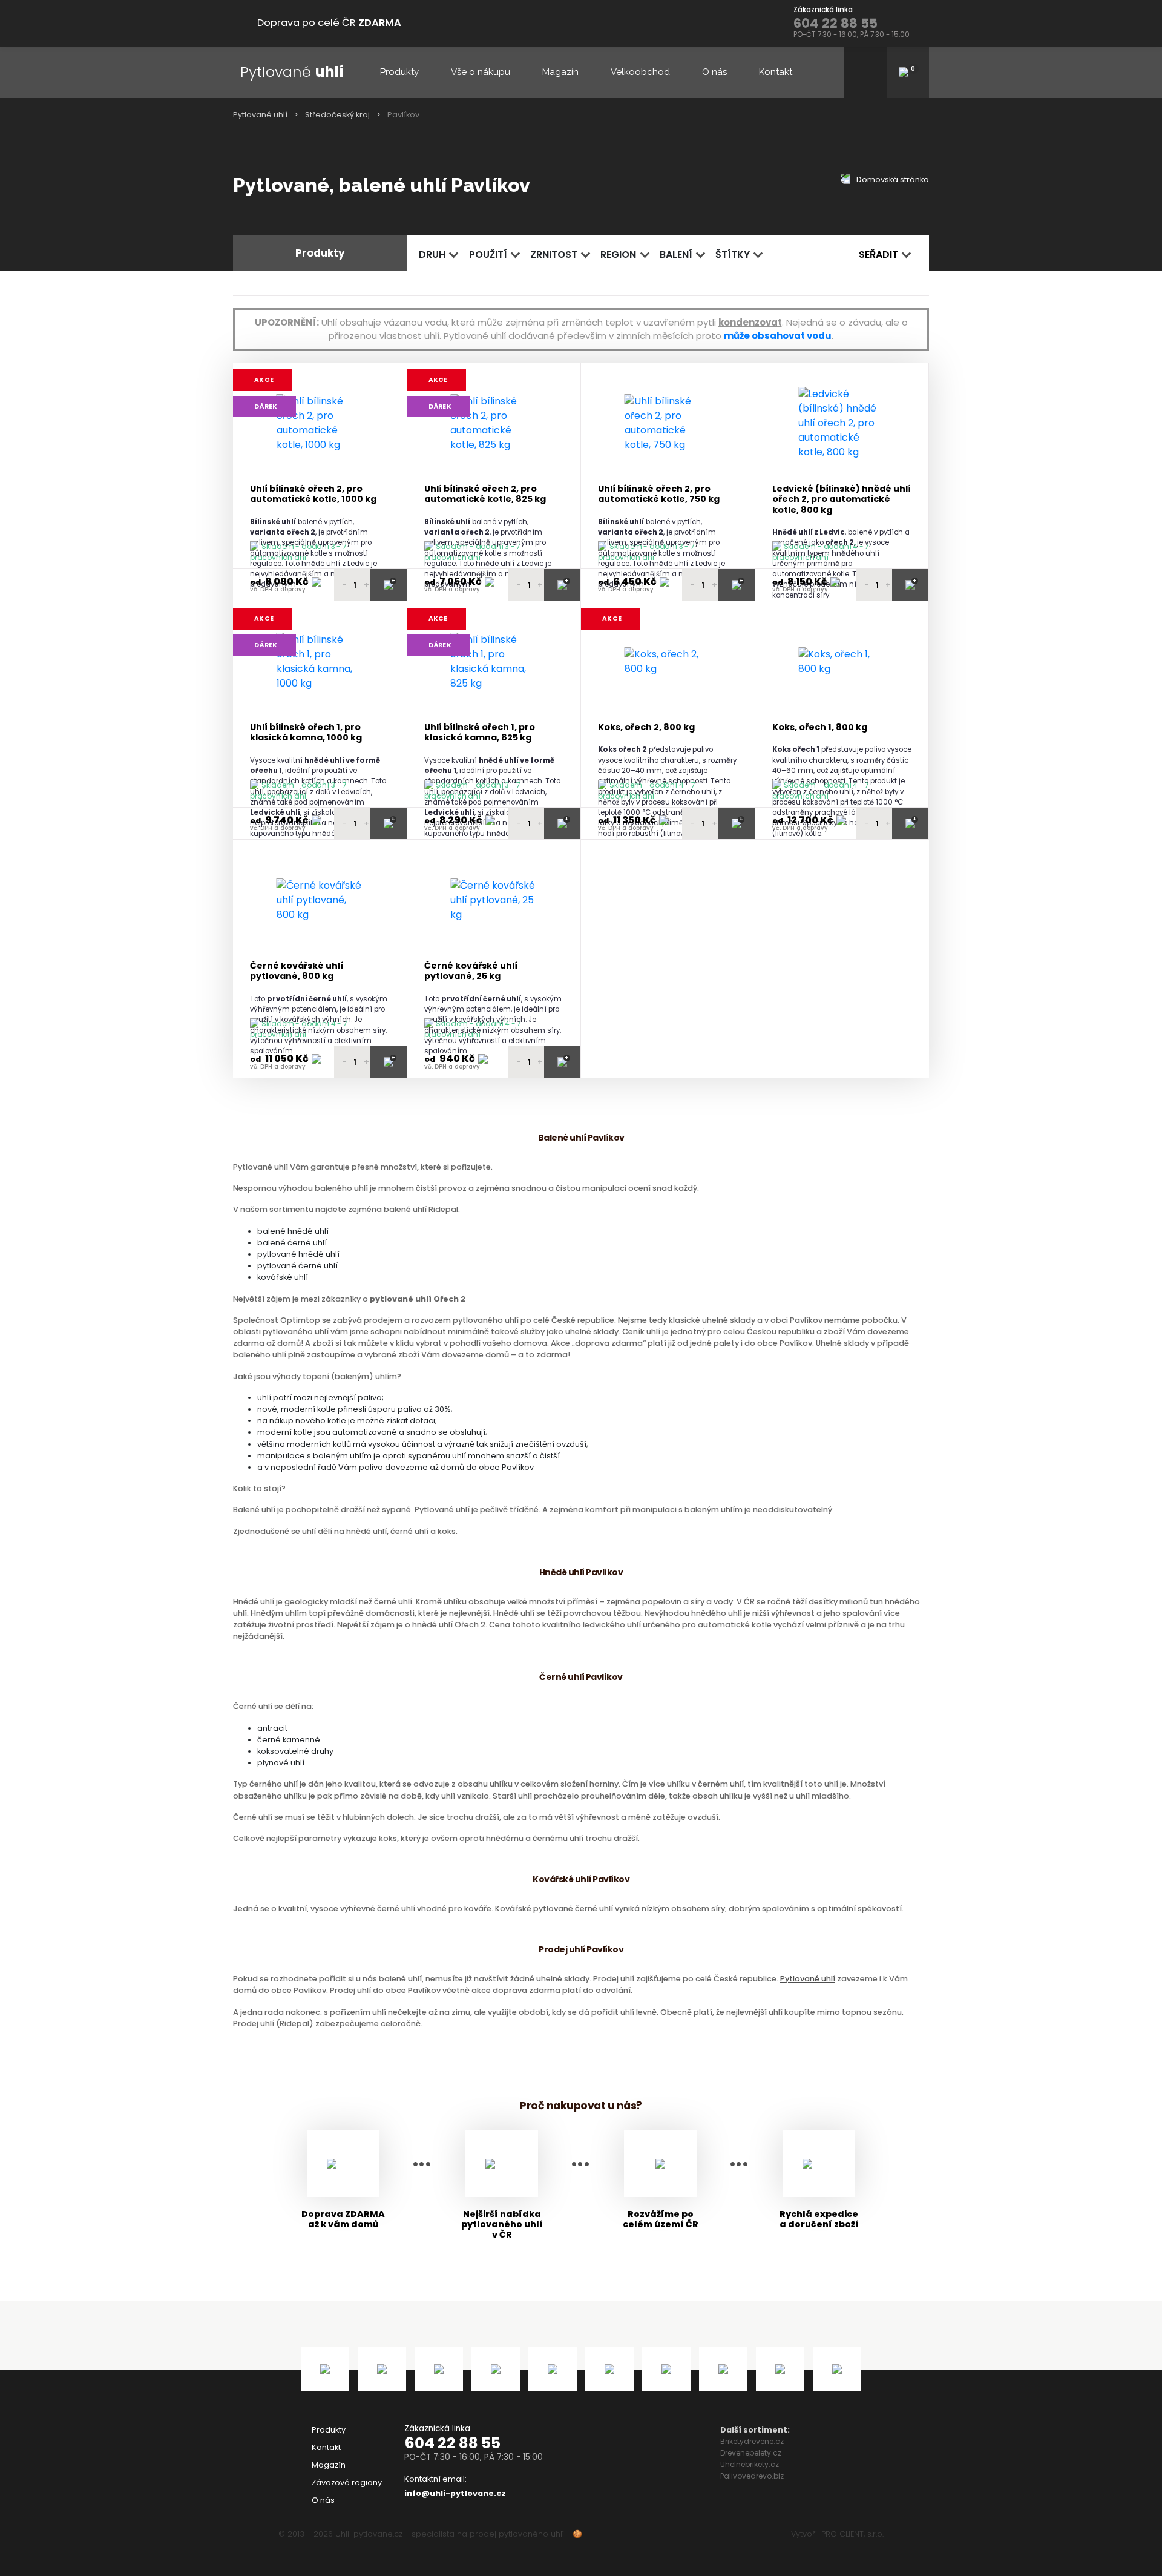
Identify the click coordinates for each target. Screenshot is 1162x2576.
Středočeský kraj (337, 115)
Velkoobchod (640, 72)
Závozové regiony (347, 2482)
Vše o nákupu (481, 72)
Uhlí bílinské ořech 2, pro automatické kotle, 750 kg (659, 494)
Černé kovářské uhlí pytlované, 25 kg (471, 971)
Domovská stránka (892, 180)
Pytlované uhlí (260, 115)
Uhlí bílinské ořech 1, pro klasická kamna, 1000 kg (306, 733)
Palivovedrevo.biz (752, 2476)
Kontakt (776, 72)
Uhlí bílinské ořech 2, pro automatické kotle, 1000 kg (313, 494)
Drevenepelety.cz (751, 2453)
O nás (714, 72)
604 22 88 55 (452, 2443)
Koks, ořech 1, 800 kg (820, 727)
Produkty (399, 72)
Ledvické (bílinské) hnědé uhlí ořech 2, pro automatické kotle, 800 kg (842, 499)
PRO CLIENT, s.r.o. (852, 2534)
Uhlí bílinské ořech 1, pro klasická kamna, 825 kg (480, 733)
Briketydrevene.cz (752, 2441)
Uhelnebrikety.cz (750, 2464)
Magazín (560, 72)
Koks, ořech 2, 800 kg (646, 727)
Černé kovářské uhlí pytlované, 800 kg (297, 971)
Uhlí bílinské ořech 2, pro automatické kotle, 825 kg (485, 494)
